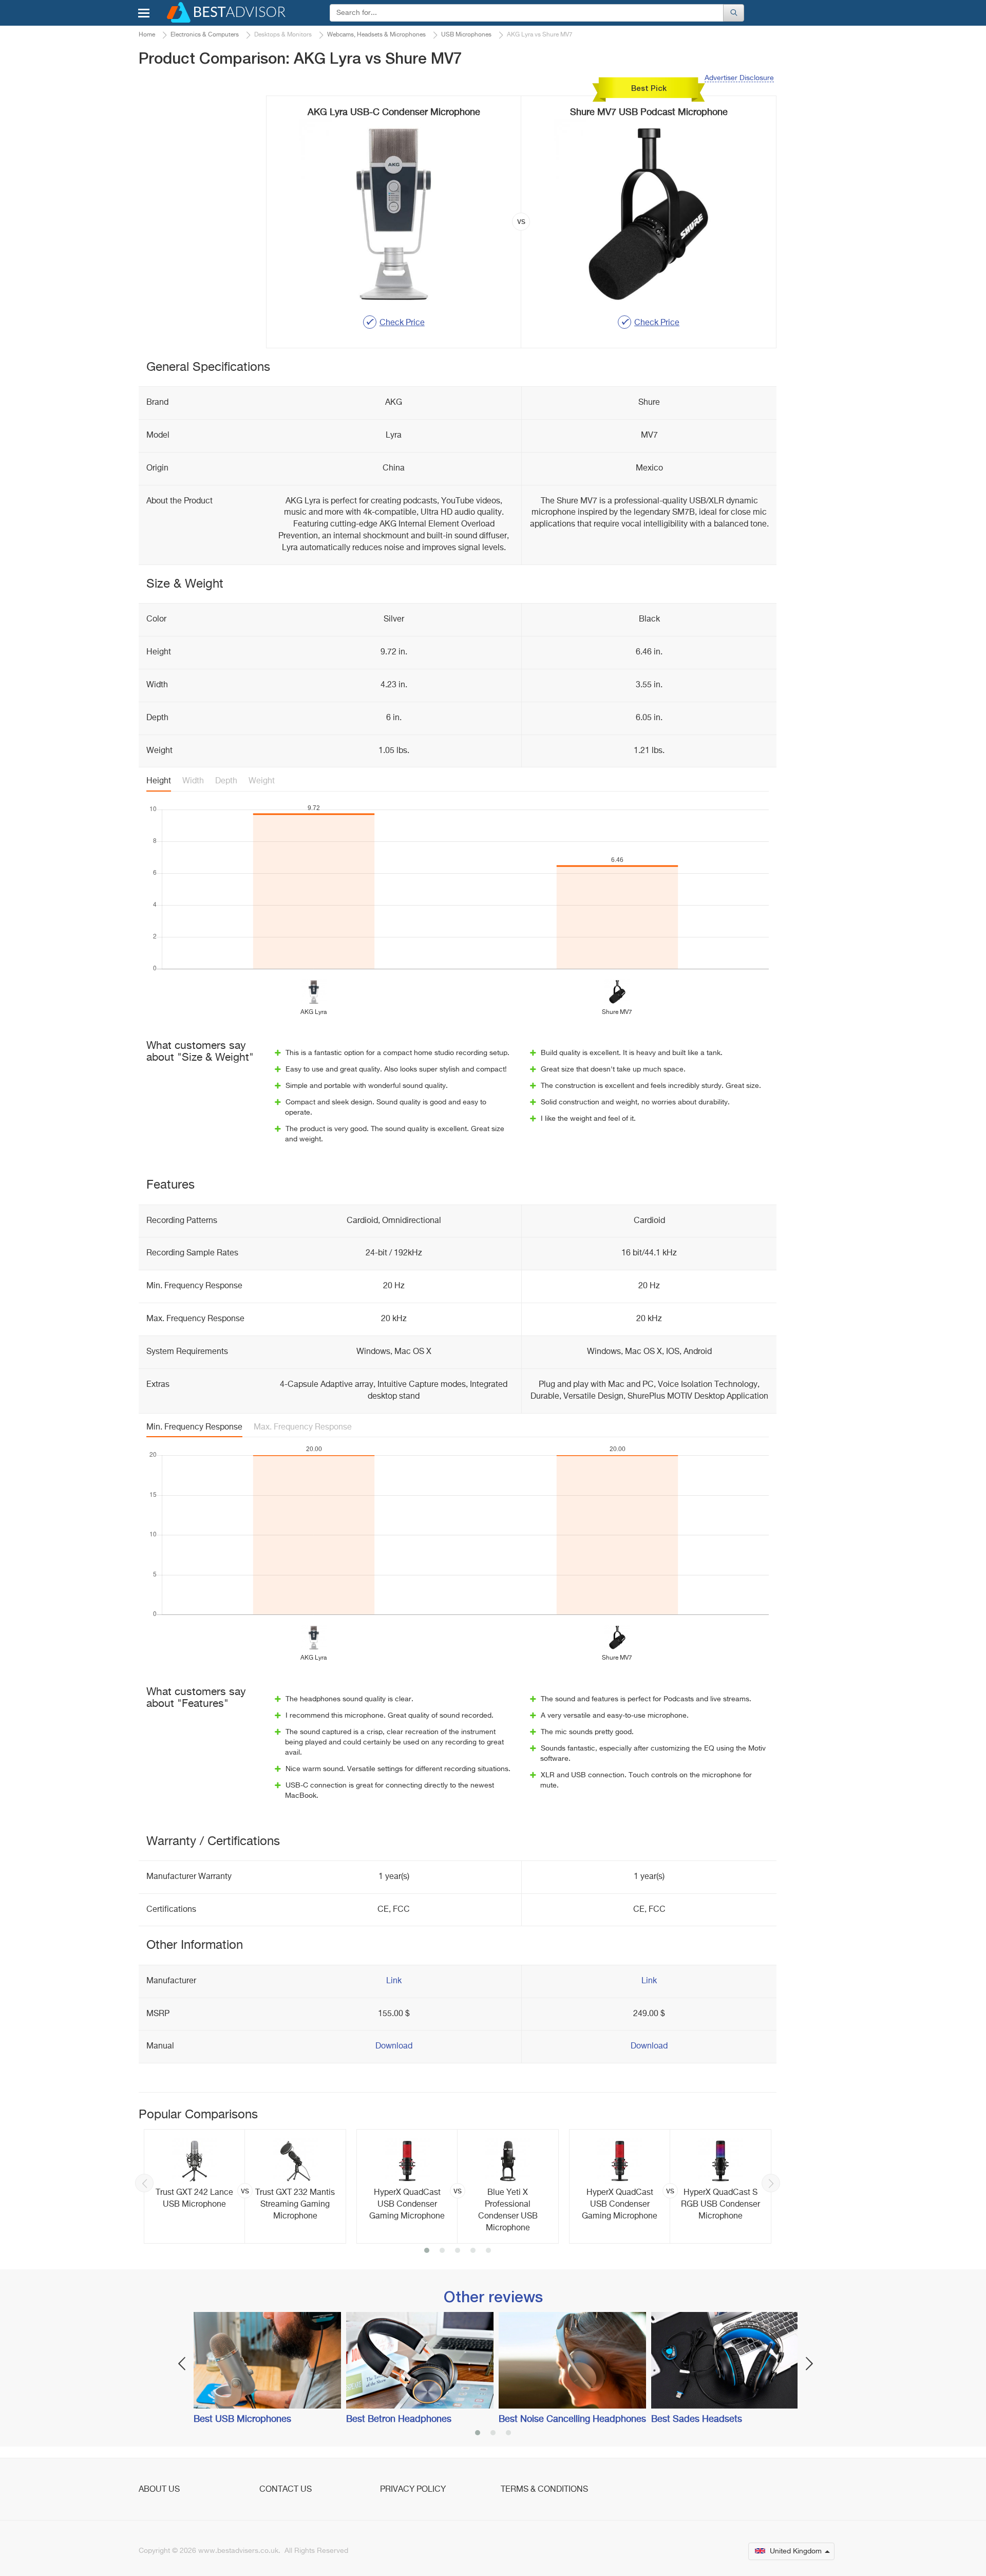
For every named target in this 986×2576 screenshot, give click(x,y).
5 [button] (488, 2251)
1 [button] (427, 2251)
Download (394, 2046)
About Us (159, 2490)
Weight (262, 781)
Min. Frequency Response (194, 1427)
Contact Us (286, 2490)
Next (771, 2183)
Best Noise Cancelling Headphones (572, 2419)
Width (193, 781)
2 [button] (442, 2251)
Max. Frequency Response (303, 1427)
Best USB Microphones (242, 2419)
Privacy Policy (413, 2490)
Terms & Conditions (544, 2490)
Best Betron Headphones (399, 2419)
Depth (226, 781)
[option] (245, 2186)
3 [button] (458, 2251)
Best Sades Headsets (697, 2419)
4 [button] (473, 2251)
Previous (144, 2183)
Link (394, 1981)
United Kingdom (796, 2551)
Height (159, 781)
